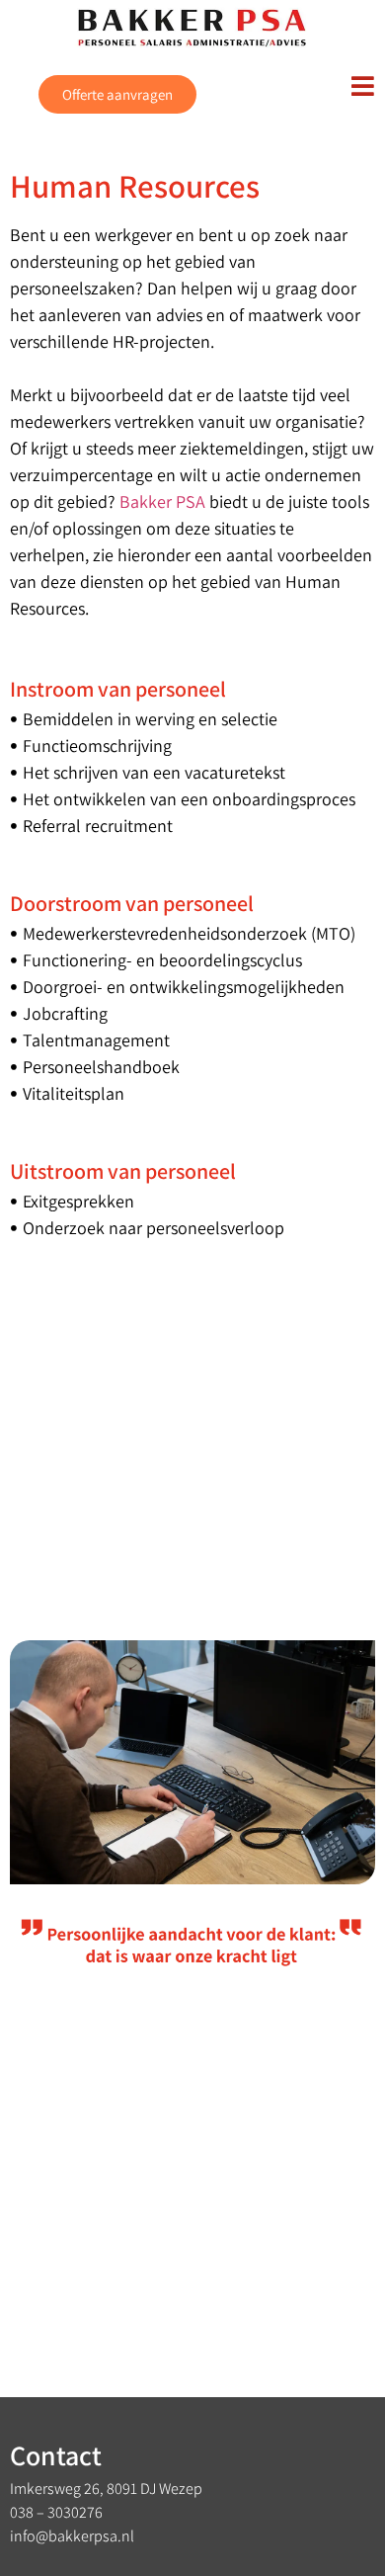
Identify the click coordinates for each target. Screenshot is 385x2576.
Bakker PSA (162, 501)
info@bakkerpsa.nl (72, 2536)
